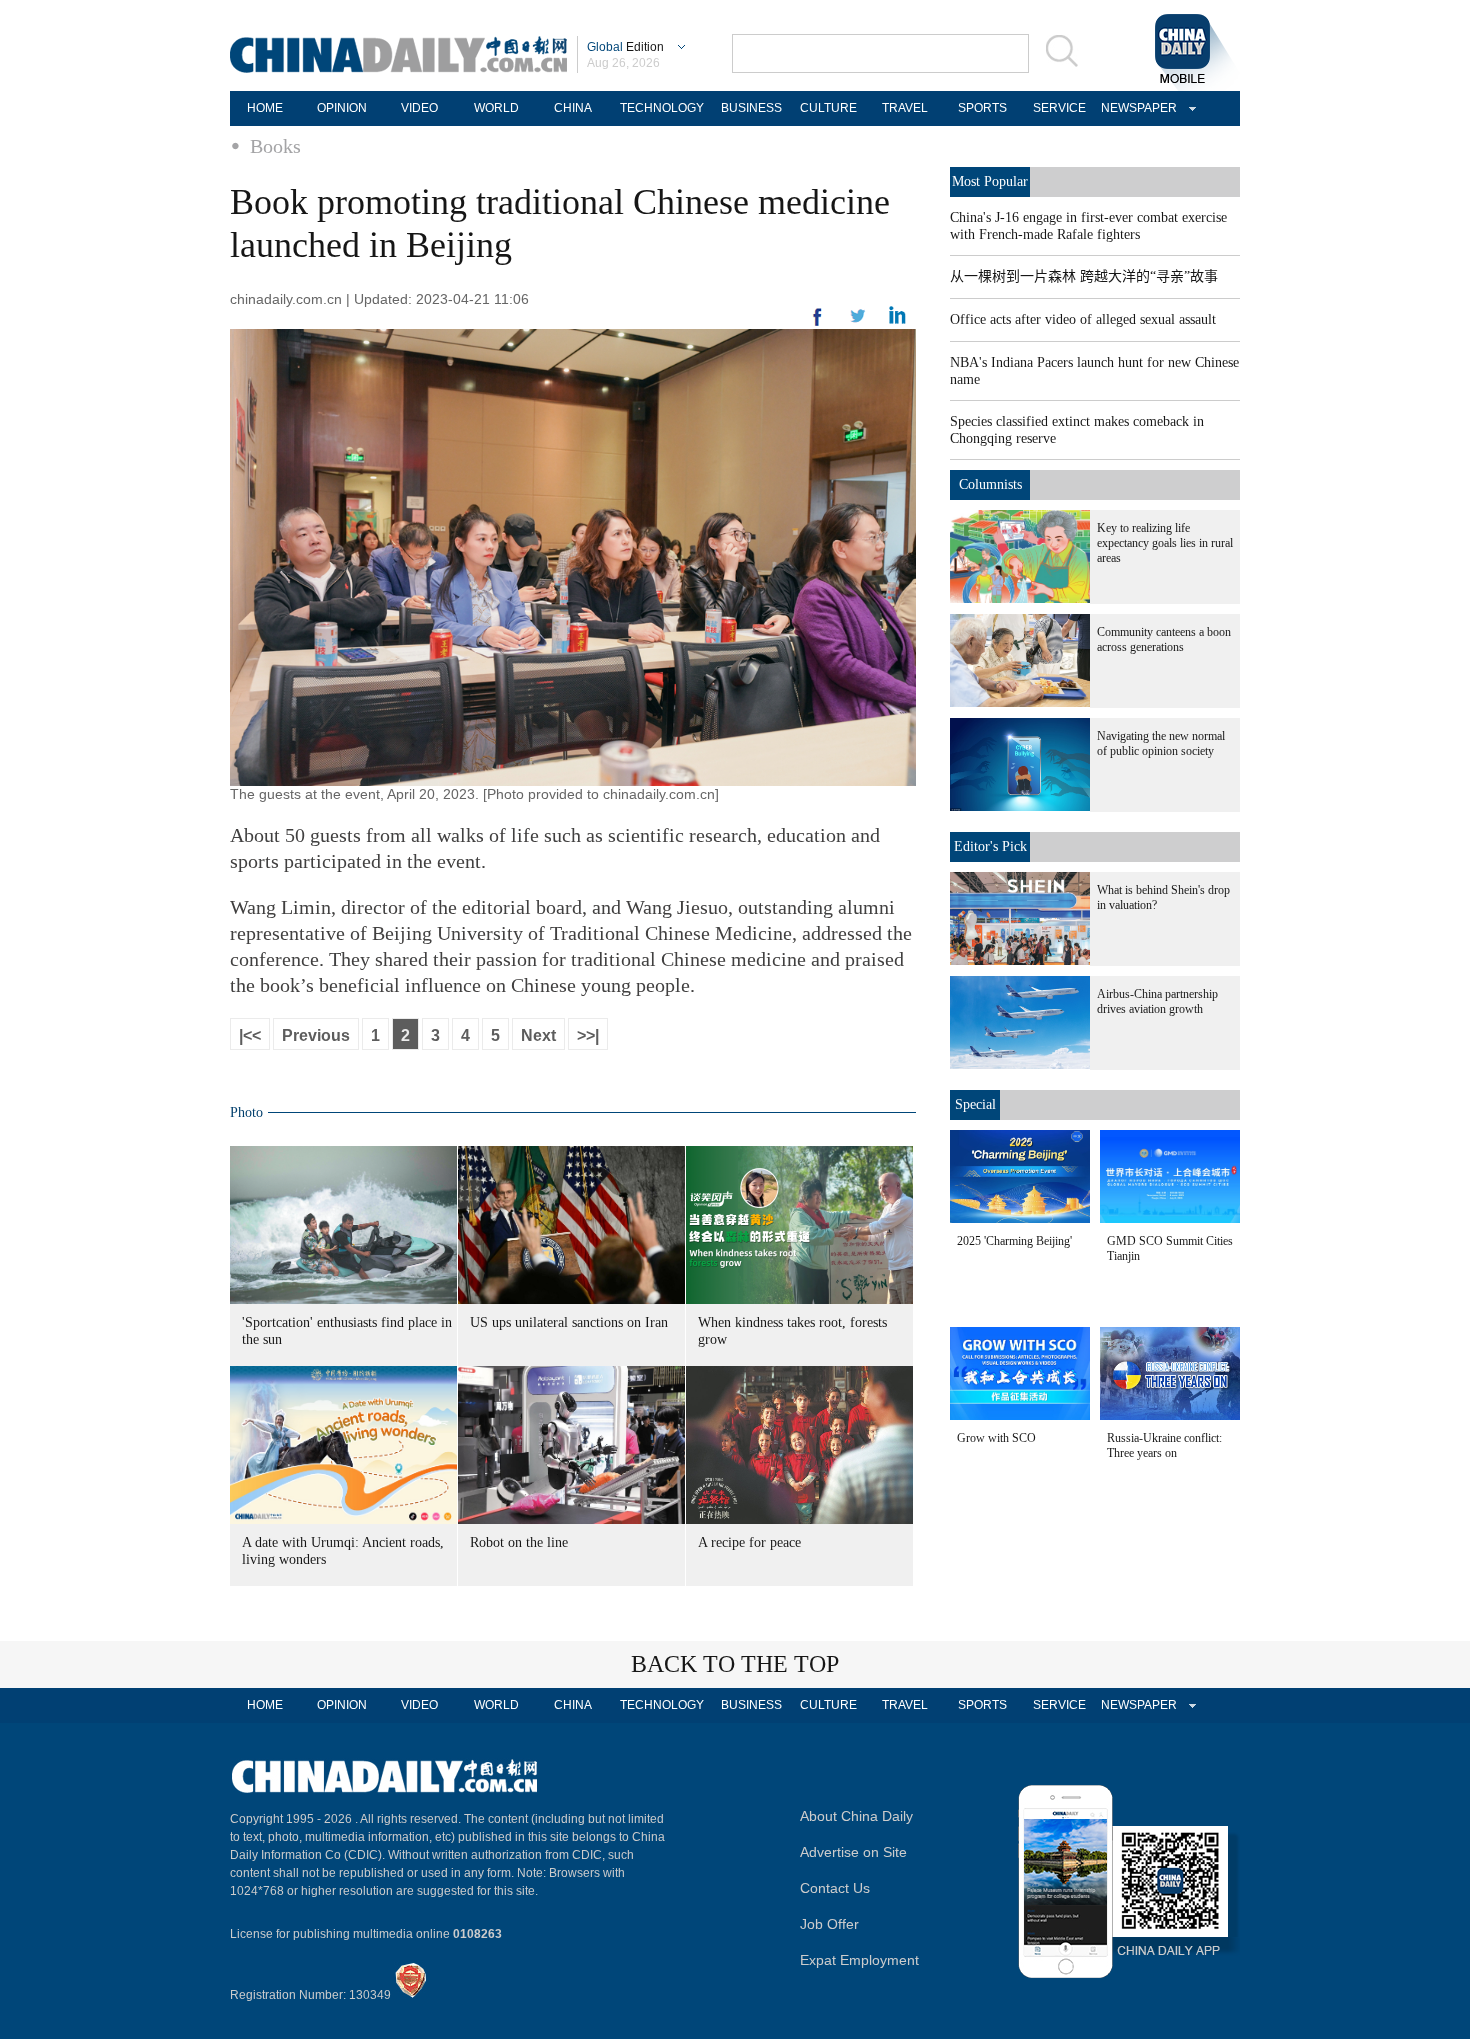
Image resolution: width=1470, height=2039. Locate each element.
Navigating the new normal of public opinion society (1161, 743)
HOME (265, 108)
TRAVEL (905, 108)
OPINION (342, 108)
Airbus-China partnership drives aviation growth (1157, 1001)
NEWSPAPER (1136, 108)
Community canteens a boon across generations (1164, 639)
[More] (818, 325)
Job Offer (829, 1924)
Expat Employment (859, 1960)
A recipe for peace (749, 1542)
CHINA (573, 108)
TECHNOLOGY (662, 108)
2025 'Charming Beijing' (1014, 1241)
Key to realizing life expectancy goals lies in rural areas (1165, 543)
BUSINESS (751, 108)
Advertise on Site (853, 1852)
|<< (250, 1035)
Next (538, 1035)
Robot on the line (519, 1542)
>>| (588, 1035)
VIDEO (419, 108)
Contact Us (835, 1888)
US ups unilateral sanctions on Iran (569, 1322)
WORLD (496, 108)
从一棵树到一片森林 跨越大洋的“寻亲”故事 (1084, 276)
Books (275, 146)
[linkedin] (858, 322)
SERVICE (1059, 108)
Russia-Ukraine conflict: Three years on (1164, 1445)
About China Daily (856, 1816)
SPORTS (982, 108)
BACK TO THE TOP (735, 1664)
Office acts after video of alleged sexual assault (1083, 319)
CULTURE (828, 108)
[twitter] (897, 320)
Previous (316, 1035)
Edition (625, 47)
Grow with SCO (996, 1438)
